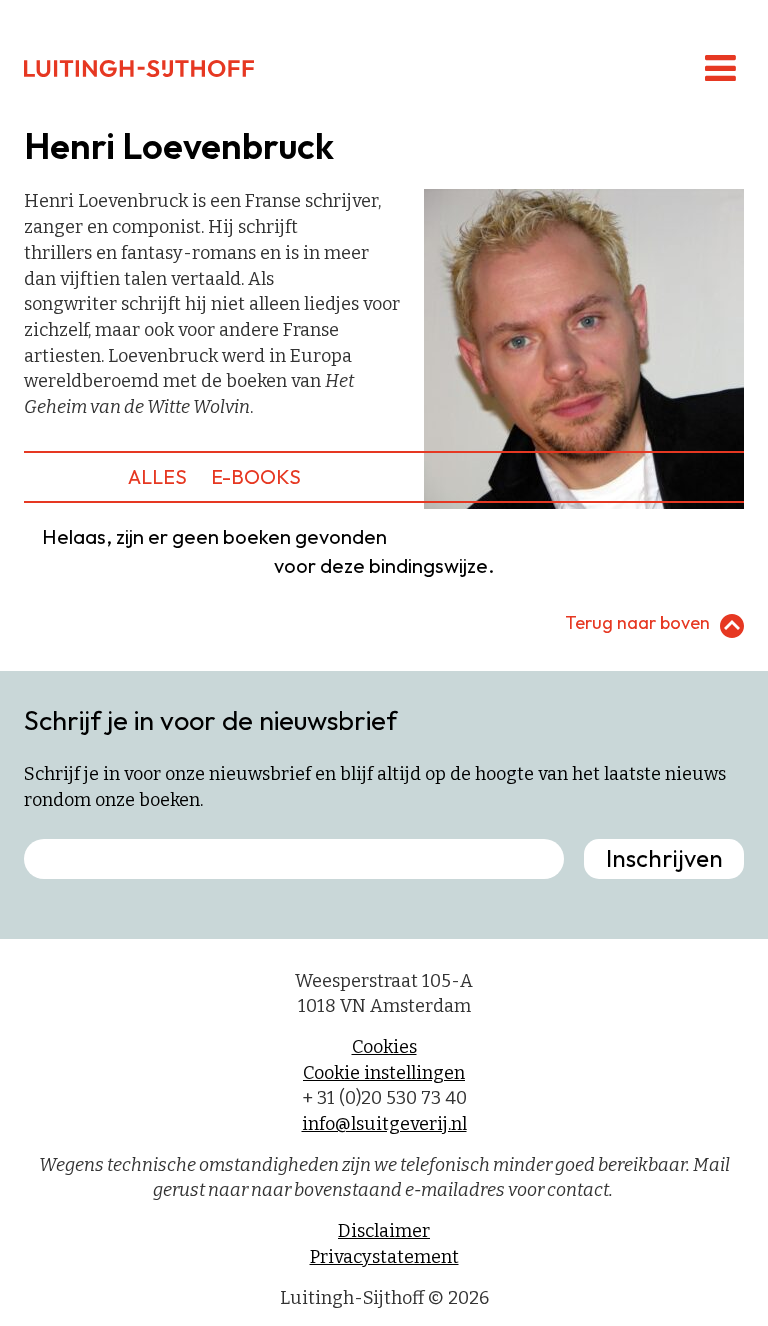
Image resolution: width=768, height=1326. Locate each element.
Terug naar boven (637, 622)
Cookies (384, 1047)
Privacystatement (384, 1257)
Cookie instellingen (384, 1073)
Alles (157, 476)
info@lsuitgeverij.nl (384, 1124)
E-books (256, 476)
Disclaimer (384, 1231)
